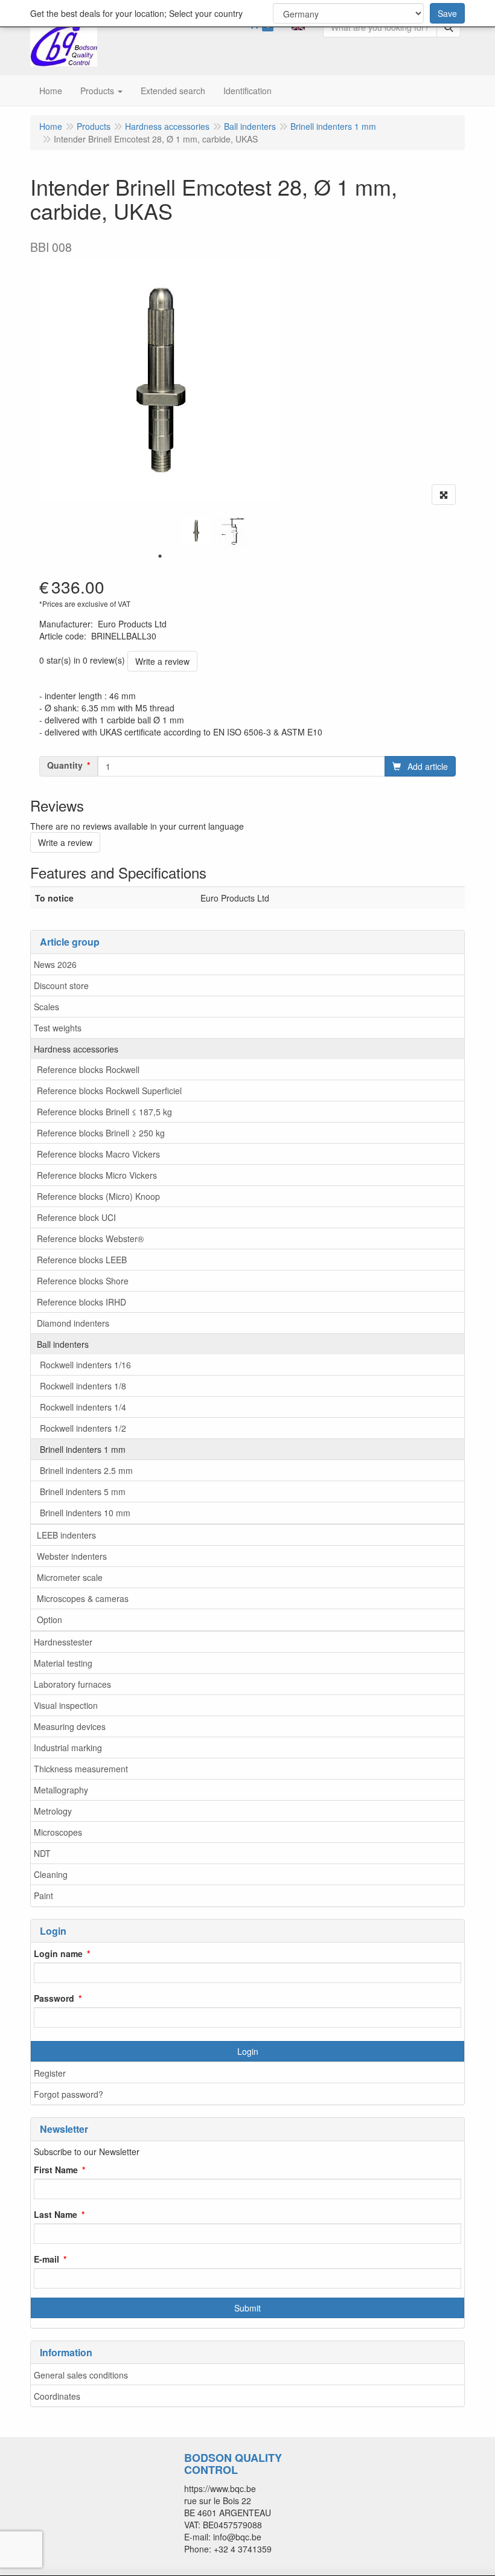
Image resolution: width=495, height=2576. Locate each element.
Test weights (58, 1028)
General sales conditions (81, 2375)
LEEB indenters (66, 1535)
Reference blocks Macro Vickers (98, 1154)
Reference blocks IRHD (81, 1302)
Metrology (53, 1811)
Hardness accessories (76, 1049)
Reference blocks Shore (83, 1281)
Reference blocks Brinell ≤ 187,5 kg (104, 1112)
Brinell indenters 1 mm (83, 1449)
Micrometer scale (70, 1577)
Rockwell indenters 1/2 (83, 1428)
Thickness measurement (81, 1769)
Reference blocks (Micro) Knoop (98, 1196)
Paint (43, 1895)
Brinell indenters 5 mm (83, 1491)
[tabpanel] (196, 531)
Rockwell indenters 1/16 (85, 1365)
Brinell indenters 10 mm (85, 1513)
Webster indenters (72, 1556)
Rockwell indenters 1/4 (83, 1407)
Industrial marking (68, 1748)
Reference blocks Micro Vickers (97, 1175)
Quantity (65, 765)
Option (49, 1620)
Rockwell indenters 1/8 (83, 1386)
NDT (42, 1853)
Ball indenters (63, 1344)
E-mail (46, 2259)
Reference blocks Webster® (90, 1238)
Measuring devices (70, 1726)
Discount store (61, 985)
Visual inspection (66, 1705)
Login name (58, 1953)
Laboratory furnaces (72, 1684)
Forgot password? (69, 2094)
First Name (56, 2170)
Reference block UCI (76, 1217)
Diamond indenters (73, 1323)
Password (54, 1998)
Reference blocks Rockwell (88, 1069)
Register (50, 2073)
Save (447, 13)
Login (248, 2051)
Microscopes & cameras (83, 1598)
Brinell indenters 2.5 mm (86, 1470)
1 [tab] (160, 556)
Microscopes (58, 1832)
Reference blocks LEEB (82, 1260)
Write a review (162, 661)
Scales (46, 1007)
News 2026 (55, 964)
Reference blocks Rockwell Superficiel (109, 1091)
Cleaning (51, 1874)
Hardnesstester (63, 1642)
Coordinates (57, 2396)
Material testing (63, 1663)
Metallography (61, 1790)
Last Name (56, 2214)
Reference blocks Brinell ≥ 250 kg (101, 1133)
